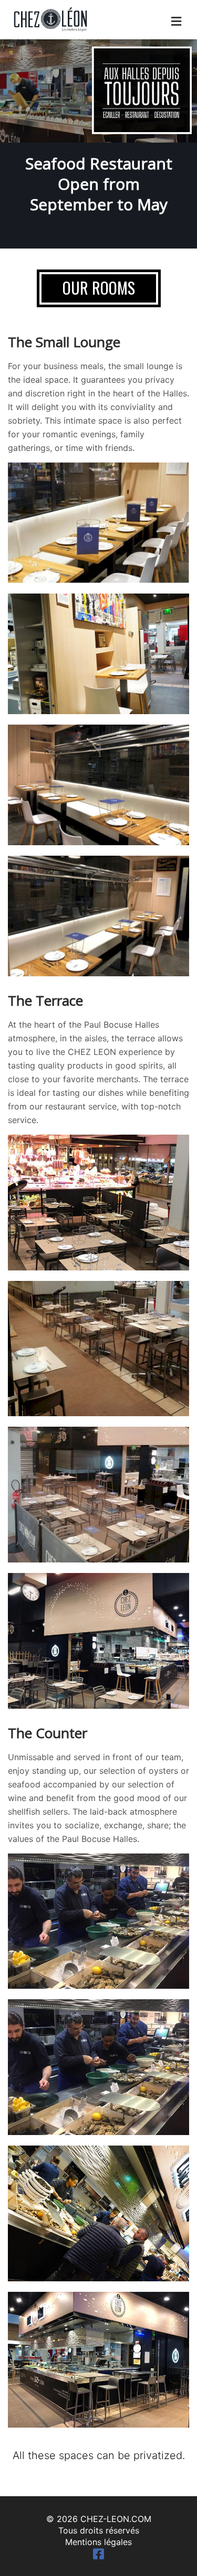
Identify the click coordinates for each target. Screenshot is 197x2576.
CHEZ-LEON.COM (116, 2519)
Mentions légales (98, 2542)
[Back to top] (168, 2547)
